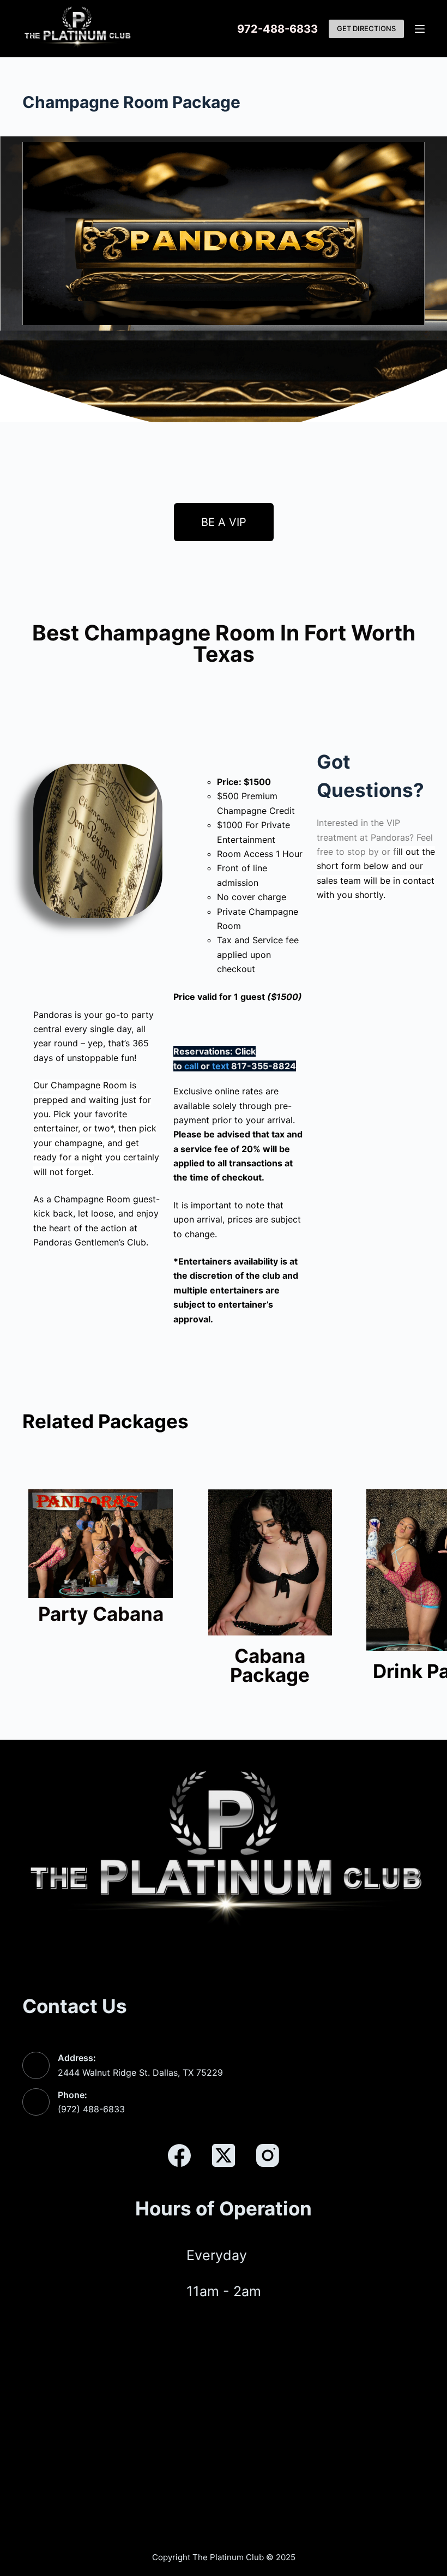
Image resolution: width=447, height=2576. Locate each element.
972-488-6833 (277, 29)
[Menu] (420, 29)
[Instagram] (268, 2155)
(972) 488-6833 (91, 2109)
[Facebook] (179, 2155)
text (221, 1066)
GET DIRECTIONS (366, 28)
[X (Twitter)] (224, 2155)
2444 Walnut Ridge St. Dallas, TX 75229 (140, 2072)
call (191, 1066)
